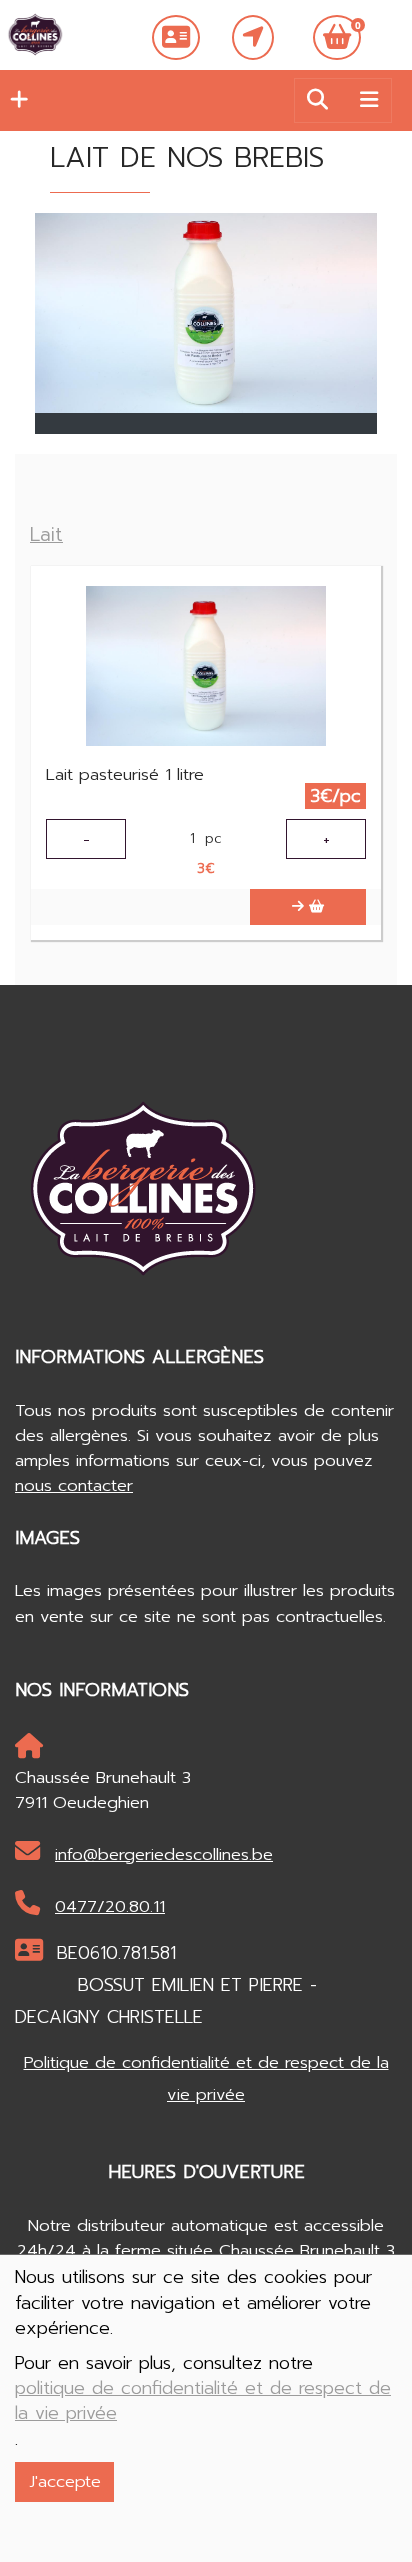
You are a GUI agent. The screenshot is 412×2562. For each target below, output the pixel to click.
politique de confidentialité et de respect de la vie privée (203, 2401)
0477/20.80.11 (110, 1906)
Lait (46, 534)
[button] (14, 100)
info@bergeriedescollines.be (164, 1854)
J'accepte (65, 2481)
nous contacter (74, 1485)
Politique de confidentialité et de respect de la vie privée (206, 2078)
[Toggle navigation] (369, 100)
